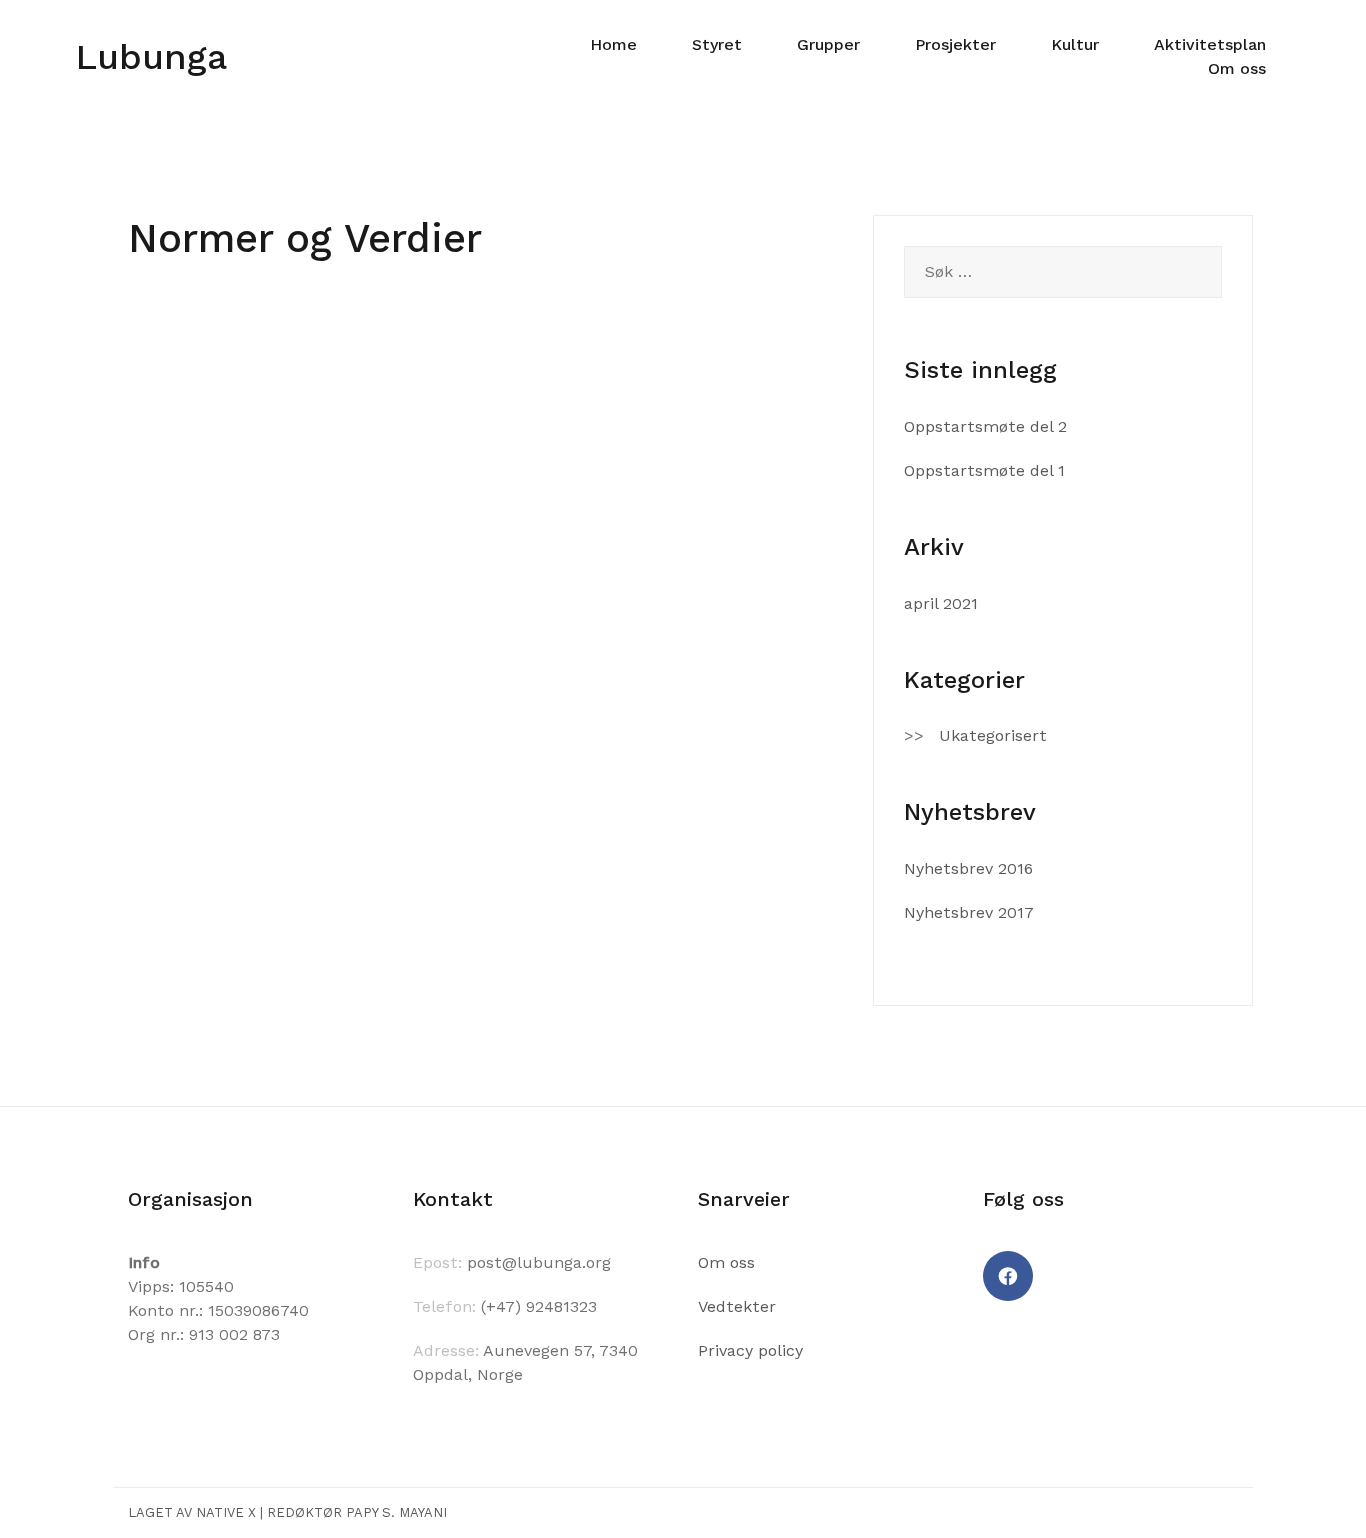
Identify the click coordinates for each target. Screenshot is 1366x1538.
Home (613, 44)
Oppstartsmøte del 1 (984, 470)
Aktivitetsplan (1210, 44)
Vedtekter (737, 1306)
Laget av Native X (192, 1512)
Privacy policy (750, 1350)
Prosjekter (955, 44)
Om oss (1237, 68)
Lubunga (151, 57)
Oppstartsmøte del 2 (985, 426)
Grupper (828, 44)
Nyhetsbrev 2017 (969, 912)
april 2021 (941, 603)
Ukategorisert (993, 735)
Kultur (1075, 44)
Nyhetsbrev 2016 (968, 868)
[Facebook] (1008, 1276)
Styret (717, 44)
